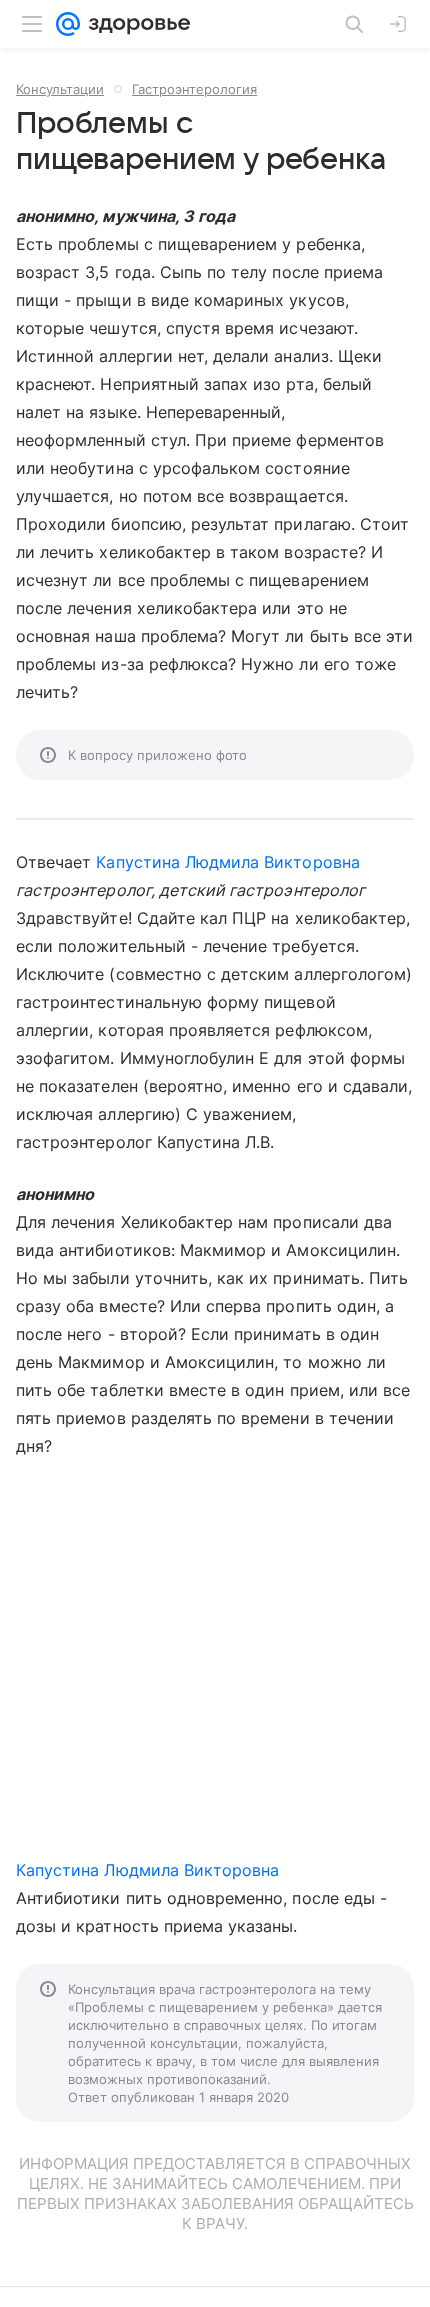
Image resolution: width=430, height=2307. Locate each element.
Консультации (60, 89)
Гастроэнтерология (194, 89)
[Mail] (68, 24)
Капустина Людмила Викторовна (227, 862)
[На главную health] (135, 24)
